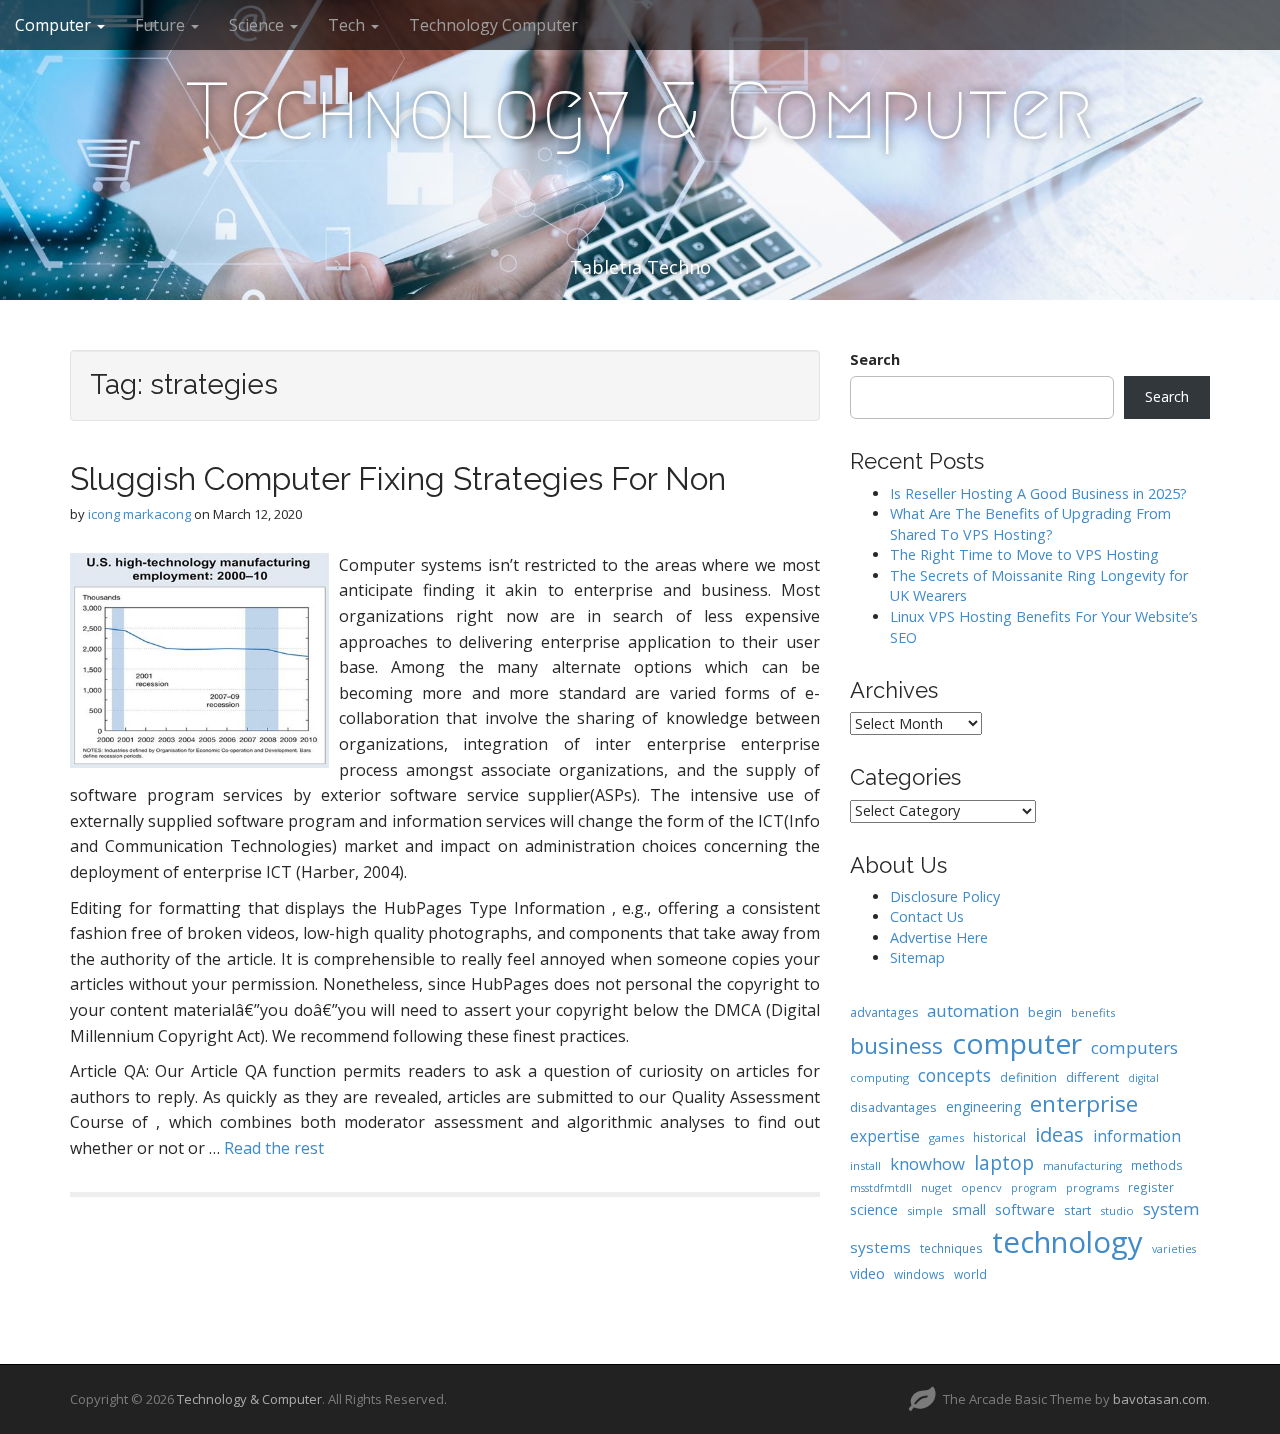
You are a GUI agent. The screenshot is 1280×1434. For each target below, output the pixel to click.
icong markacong (139, 514)
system (1171, 1208)
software (1025, 1209)
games (946, 1137)
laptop (1004, 1162)
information (1137, 1136)
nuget (936, 1187)
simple (925, 1210)
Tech (348, 25)
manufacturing (1082, 1165)
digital (1143, 1078)
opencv (981, 1187)
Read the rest (274, 1148)
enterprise (1084, 1103)
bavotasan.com (1160, 1399)
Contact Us (927, 916)
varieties (1174, 1249)
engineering (983, 1106)
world (970, 1274)
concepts (954, 1075)
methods (1157, 1165)
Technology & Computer (640, 111)
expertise (885, 1136)
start (1077, 1210)
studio (1117, 1210)
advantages (884, 1012)
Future (162, 25)
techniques (951, 1248)
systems (880, 1247)
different (1092, 1077)
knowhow (927, 1163)
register (1151, 1187)
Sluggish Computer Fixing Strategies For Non (398, 478)
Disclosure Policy (945, 896)
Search (875, 359)
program (1034, 1188)
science (874, 1209)
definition (1028, 1077)
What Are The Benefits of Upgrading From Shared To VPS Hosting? (1030, 524)
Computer (55, 25)
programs (1092, 1187)
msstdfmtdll (881, 1188)
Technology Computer (493, 25)
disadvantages (893, 1107)
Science (258, 25)
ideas (1059, 1134)
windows (919, 1274)
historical (999, 1137)
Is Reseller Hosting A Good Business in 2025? (1038, 493)
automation (973, 1010)
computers (1134, 1047)
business (896, 1045)
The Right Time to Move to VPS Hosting (1024, 554)
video (867, 1273)
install (865, 1165)
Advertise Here (939, 937)
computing (879, 1077)
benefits (1093, 1012)
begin (1045, 1012)
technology (1067, 1242)
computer (1017, 1043)
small (969, 1209)
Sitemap (917, 957)
